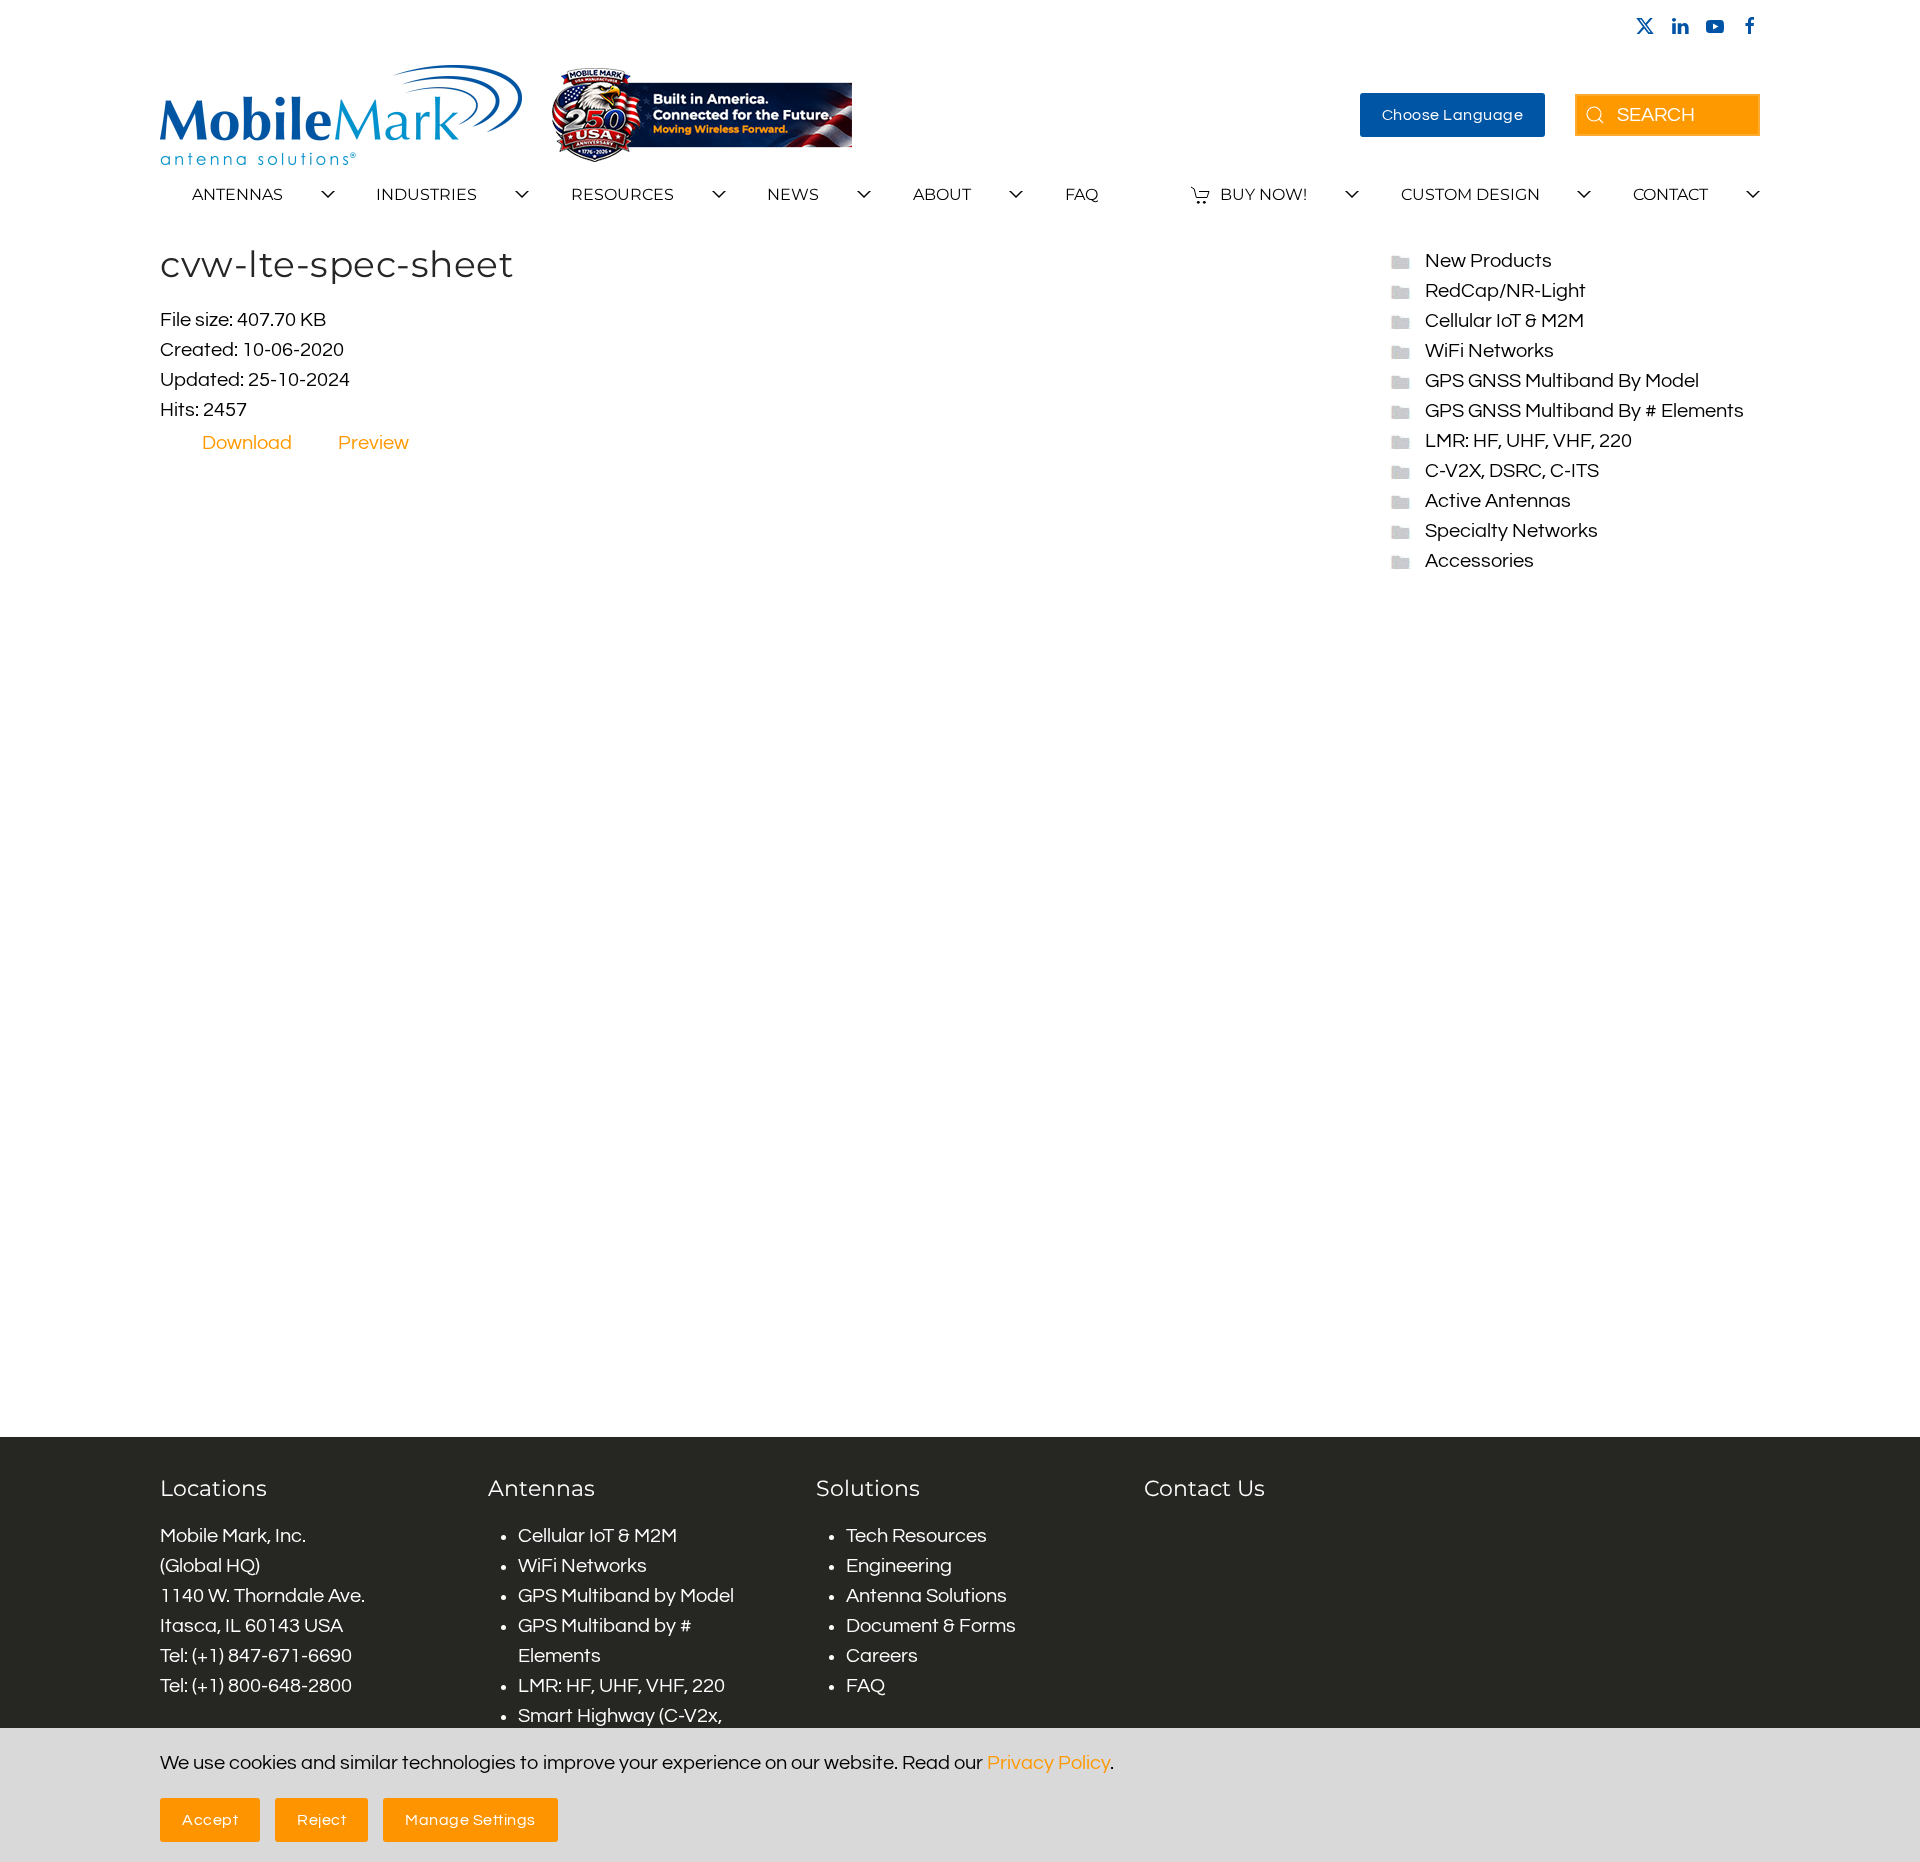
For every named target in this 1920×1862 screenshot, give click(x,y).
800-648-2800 (290, 1686)
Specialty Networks (1511, 531)
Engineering (899, 1566)
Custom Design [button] (1470, 194)
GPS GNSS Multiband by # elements (1584, 411)
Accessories (1479, 561)
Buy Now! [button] (1263, 194)
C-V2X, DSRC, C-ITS (1512, 471)
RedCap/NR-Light (1505, 291)
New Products (1488, 261)
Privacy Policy (1048, 1763)
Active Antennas (1498, 501)
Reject (321, 1820)
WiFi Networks (1489, 351)
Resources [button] (622, 194)
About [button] (942, 194)
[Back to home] (341, 115)
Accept (210, 1820)
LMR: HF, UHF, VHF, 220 (1528, 441)
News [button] (793, 194)
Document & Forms (931, 1626)
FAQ (1081, 194)
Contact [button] (1670, 194)
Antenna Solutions (926, 1596)
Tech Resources (916, 1536)
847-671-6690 (290, 1656)
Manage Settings (470, 1820)
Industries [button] (426, 194)
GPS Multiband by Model (626, 1596)
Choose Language (1453, 115)
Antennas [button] (237, 194)
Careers (882, 1656)
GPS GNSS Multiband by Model (1562, 381)
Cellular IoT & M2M (1504, 321)
